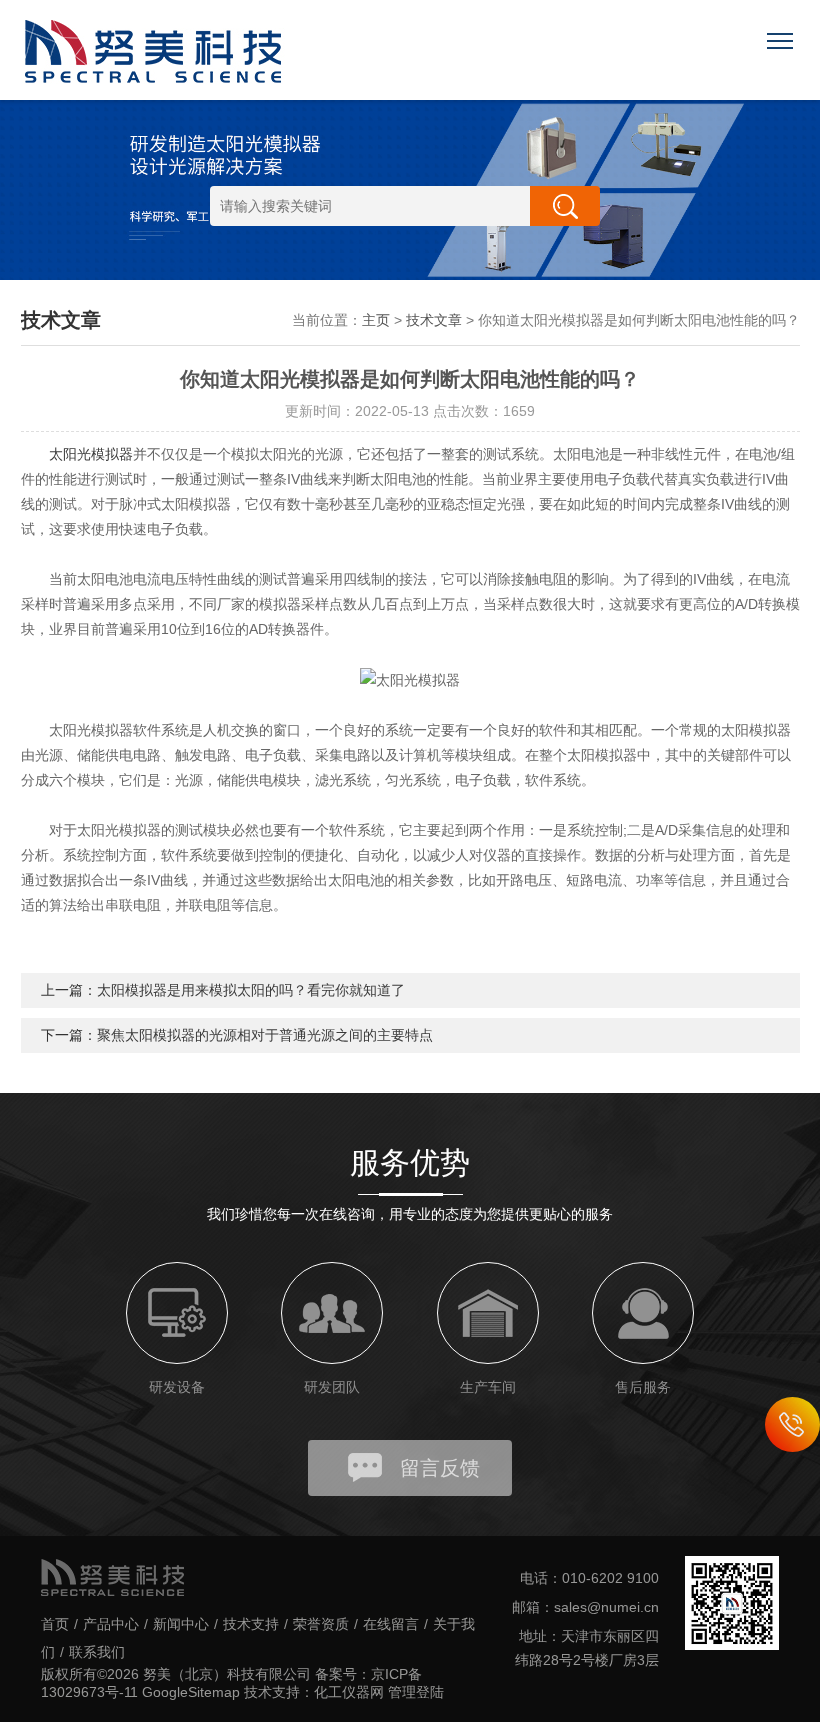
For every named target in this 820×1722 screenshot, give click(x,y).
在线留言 (391, 1624)
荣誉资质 (321, 1624)
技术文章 (434, 320)
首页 (55, 1624)
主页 (376, 320)
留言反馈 (440, 1468)
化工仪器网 (349, 1692)
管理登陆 (416, 1692)
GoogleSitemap (191, 1692)
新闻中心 (181, 1624)
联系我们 (97, 1652)
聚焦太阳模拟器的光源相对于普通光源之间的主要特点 (265, 1035)
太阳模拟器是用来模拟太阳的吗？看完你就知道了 (251, 990)
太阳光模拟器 (91, 454)
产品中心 (111, 1624)
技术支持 (251, 1624)
